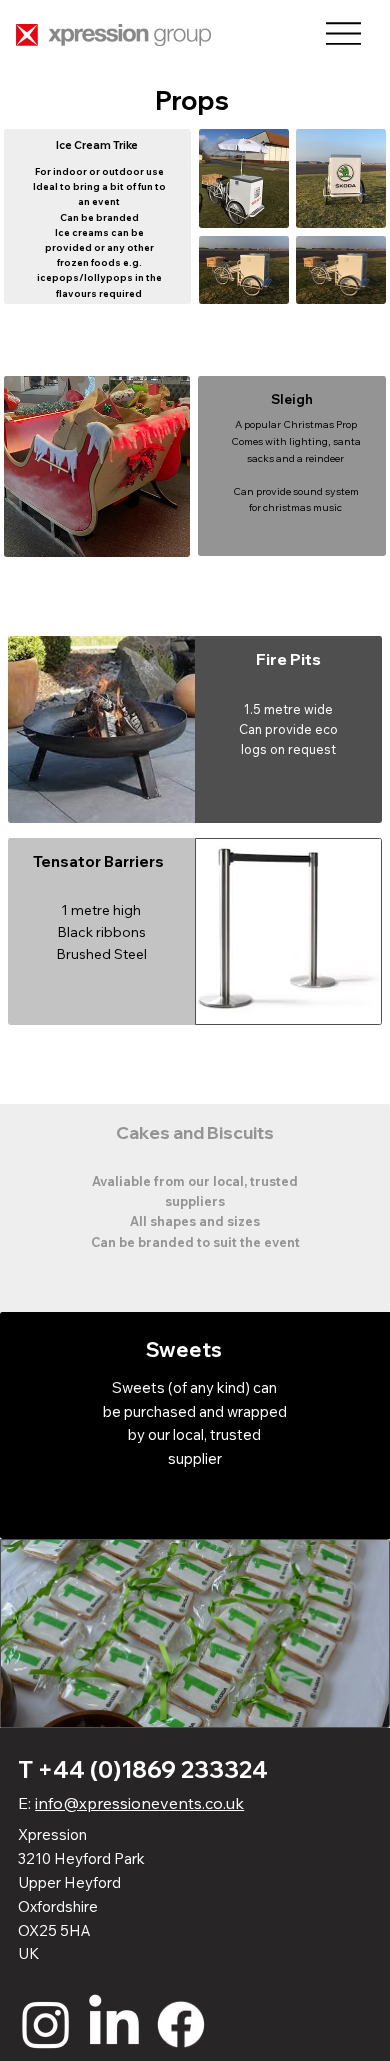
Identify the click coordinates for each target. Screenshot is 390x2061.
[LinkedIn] (114, 2024)
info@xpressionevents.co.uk (139, 1803)
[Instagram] (46, 2024)
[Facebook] (181, 2024)
